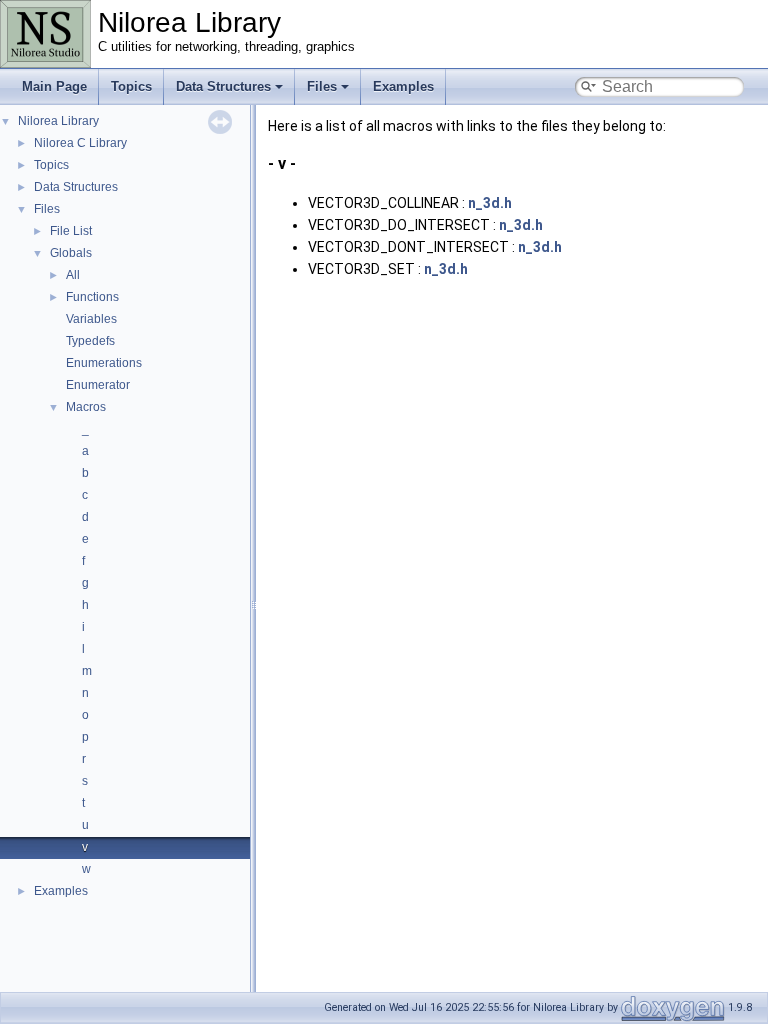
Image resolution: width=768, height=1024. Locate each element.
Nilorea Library (58, 121)
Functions (92, 297)
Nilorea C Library (80, 143)
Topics (131, 86)
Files (322, 86)
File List (71, 231)
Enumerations (104, 363)
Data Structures (223, 86)
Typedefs (90, 341)
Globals (71, 253)
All (73, 275)
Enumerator (98, 385)
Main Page (54, 86)
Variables (91, 319)
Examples (403, 86)
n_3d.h (490, 203)
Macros (86, 407)
